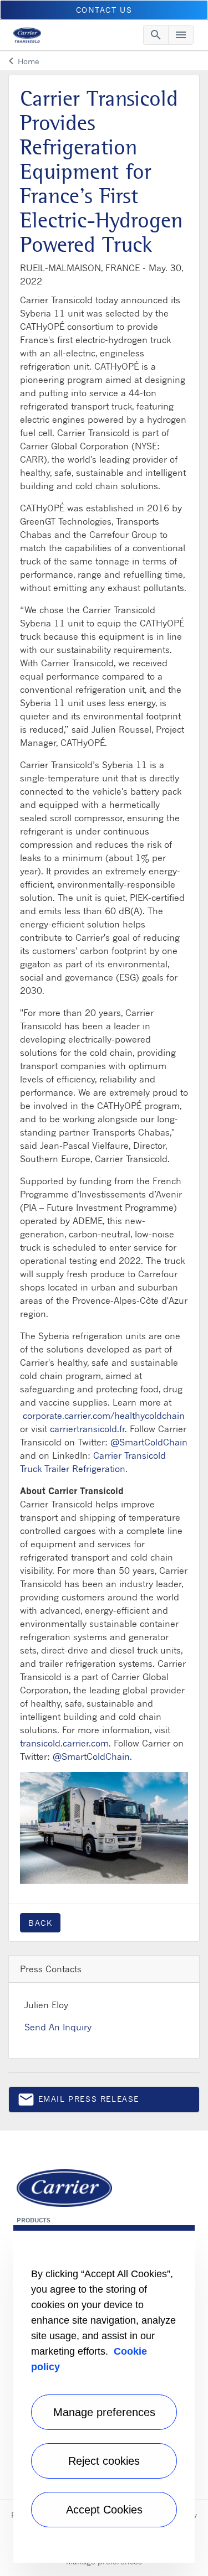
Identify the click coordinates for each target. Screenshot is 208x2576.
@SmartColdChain (149, 1442)
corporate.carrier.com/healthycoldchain (104, 1416)
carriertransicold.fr (87, 1429)
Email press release (78, 2101)
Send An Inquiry (58, 2027)
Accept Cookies (104, 2510)
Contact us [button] (104, 10)
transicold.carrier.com (64, 1743)
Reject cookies (104, 2461)
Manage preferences (104, 2412)
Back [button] (40, 1923)
